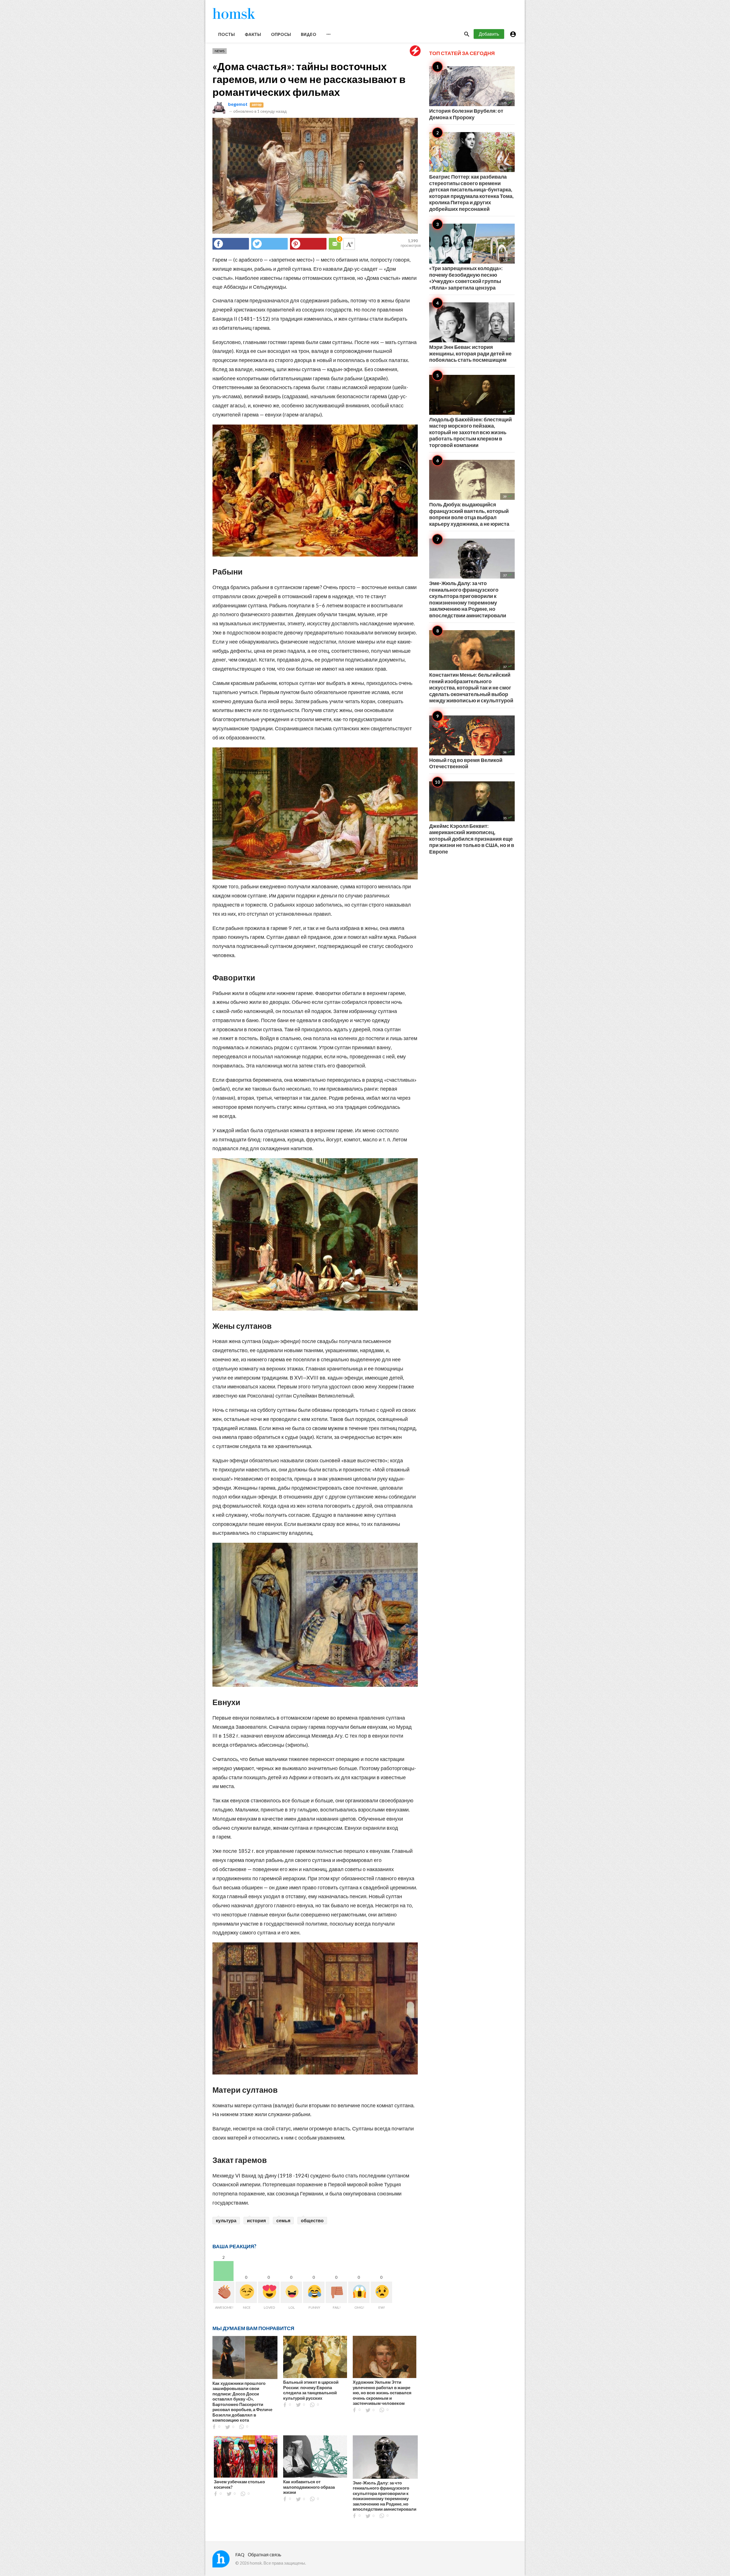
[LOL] (291, 2292)
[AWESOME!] (224, 2292)
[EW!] (381, 2292)
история (256, 2220)
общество (312, 2220)
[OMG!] (359, 2292)
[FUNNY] (314, 2292)
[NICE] (246, 2292)
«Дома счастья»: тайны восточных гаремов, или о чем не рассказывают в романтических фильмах (309, 79)
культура (226, 2220)
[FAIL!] (336, 2292)
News (220, 51)
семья (283, 2220)
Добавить (489, 34)
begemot (238, 104)
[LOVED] (269, 2292)
